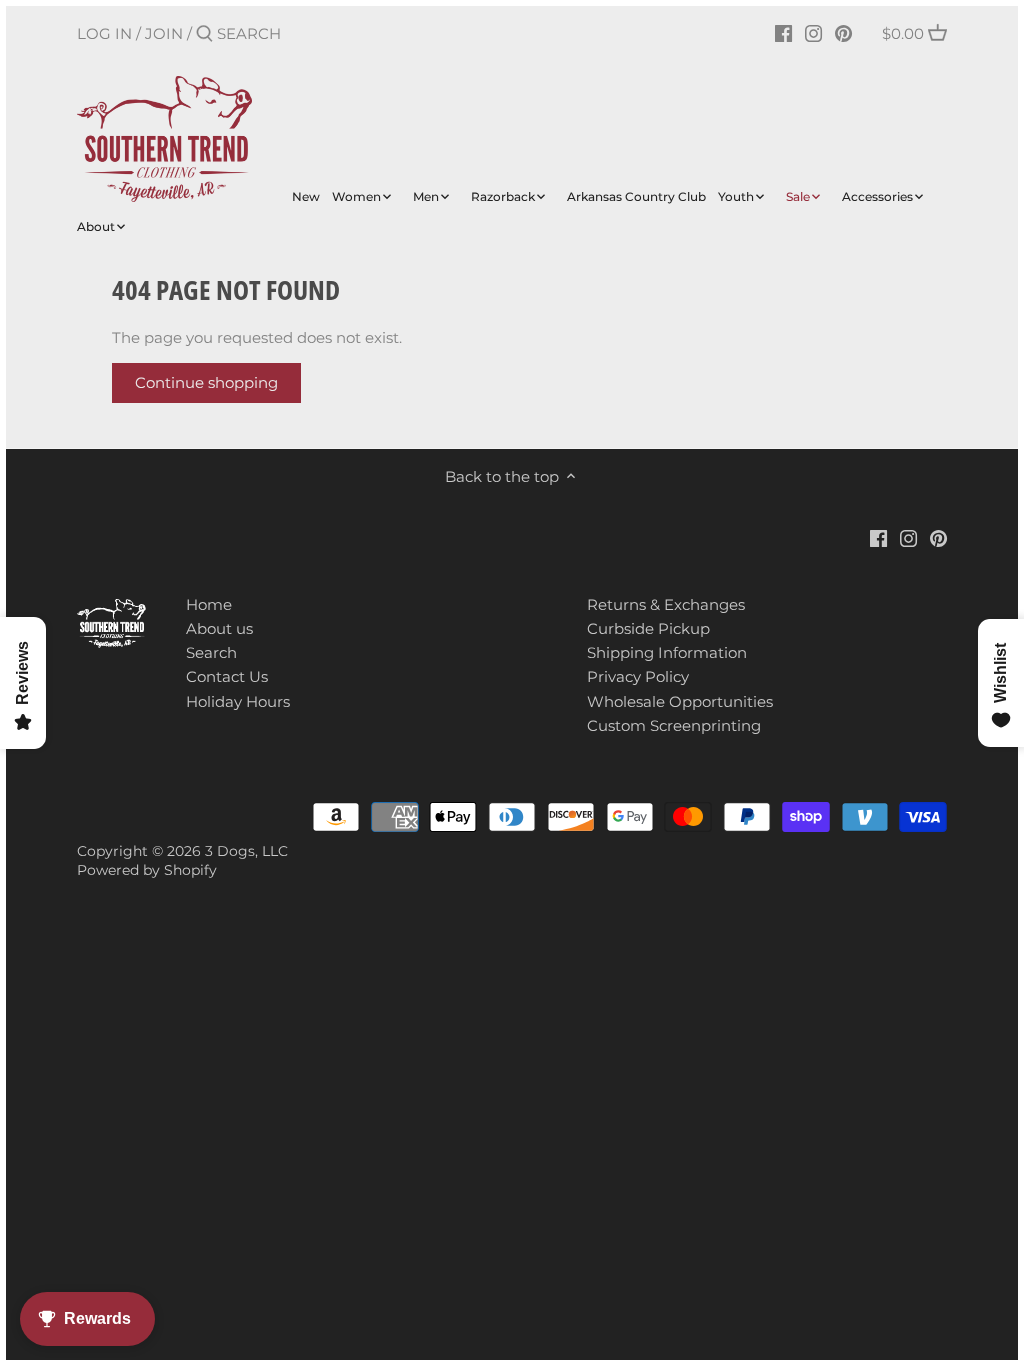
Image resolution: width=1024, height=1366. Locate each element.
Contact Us (227, 676)
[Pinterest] (843, 33)
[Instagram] (813, 33)
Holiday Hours (238, 701)
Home (209, 604)
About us (219, 628)
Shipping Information (667, 652)
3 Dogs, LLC (246, 851)
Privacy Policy (638, 676)
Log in (104, 33)
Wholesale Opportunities (680, 701)
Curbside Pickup (648, 628)
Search (211, 652)
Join (164, 33)
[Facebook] (783, 33)
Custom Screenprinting (674, 725)
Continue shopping (206, 382)
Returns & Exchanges (666, 604)
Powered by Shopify (147, 870)
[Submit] (204, 34)
